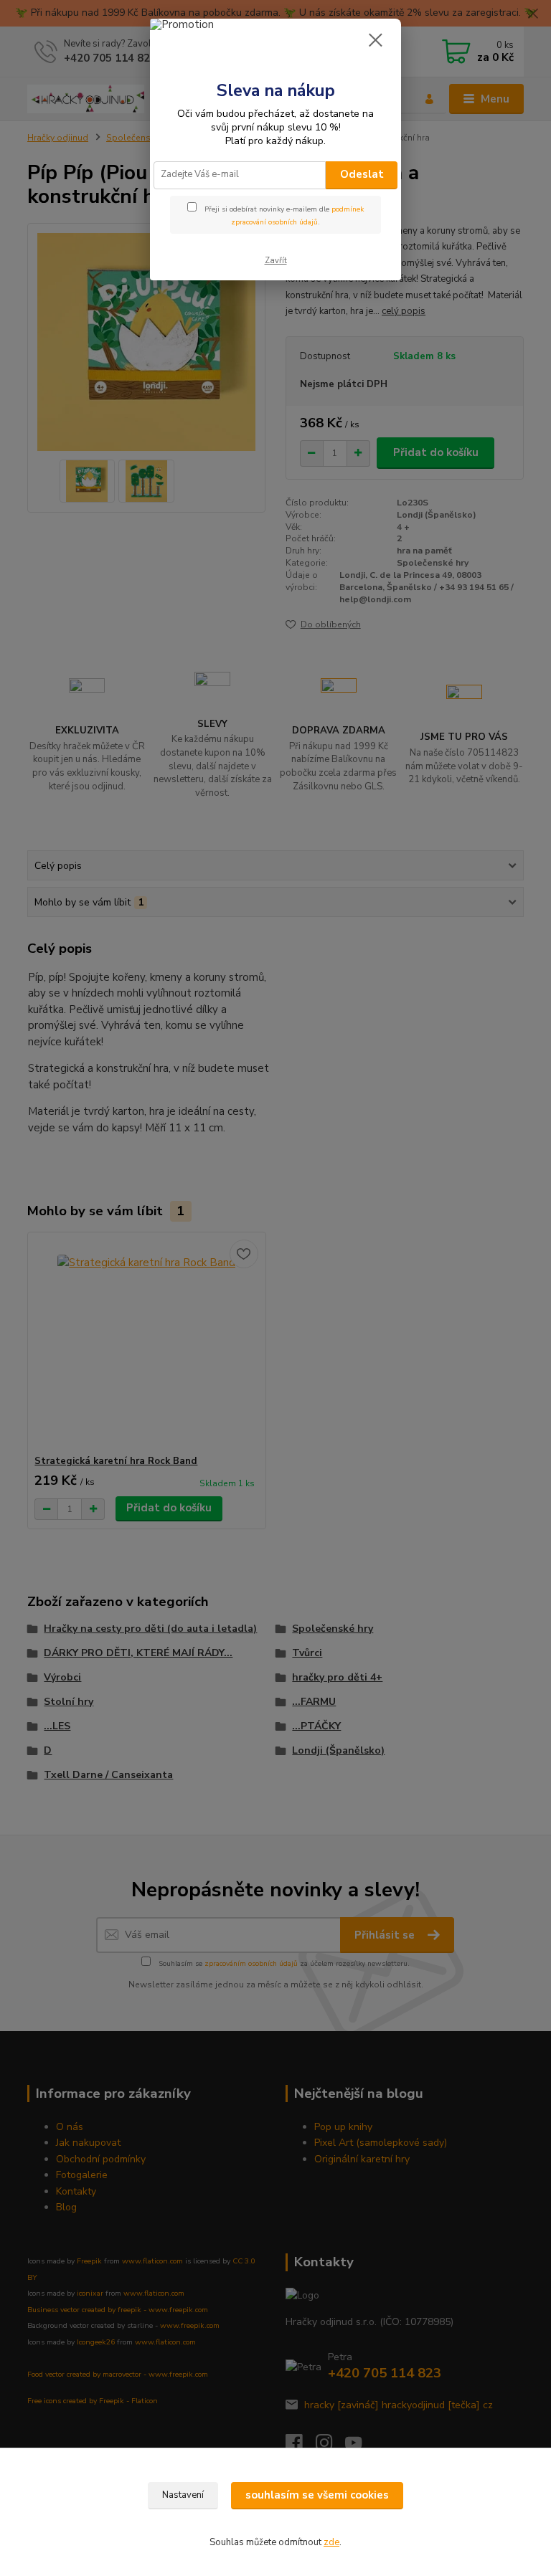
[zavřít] (375, 41)
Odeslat (362, 174)
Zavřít (276, 261)
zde (331, 2542)
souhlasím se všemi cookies (317, 2495)
